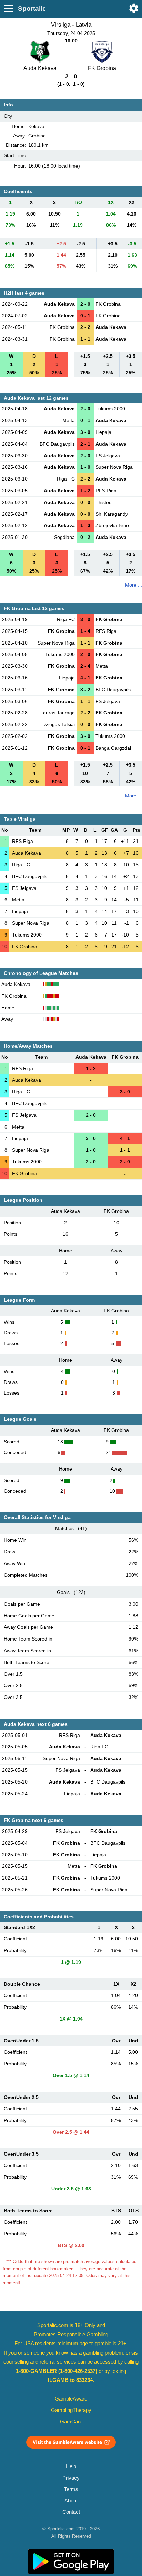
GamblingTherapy (71, 2410)
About (71, 2501)
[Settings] (134, 8)
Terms (71, 2489)
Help (71, 2466)
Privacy (71, 2478)
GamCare (71, 2422)
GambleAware (71, 2399)
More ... (134, 585)
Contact (71, 2512)
